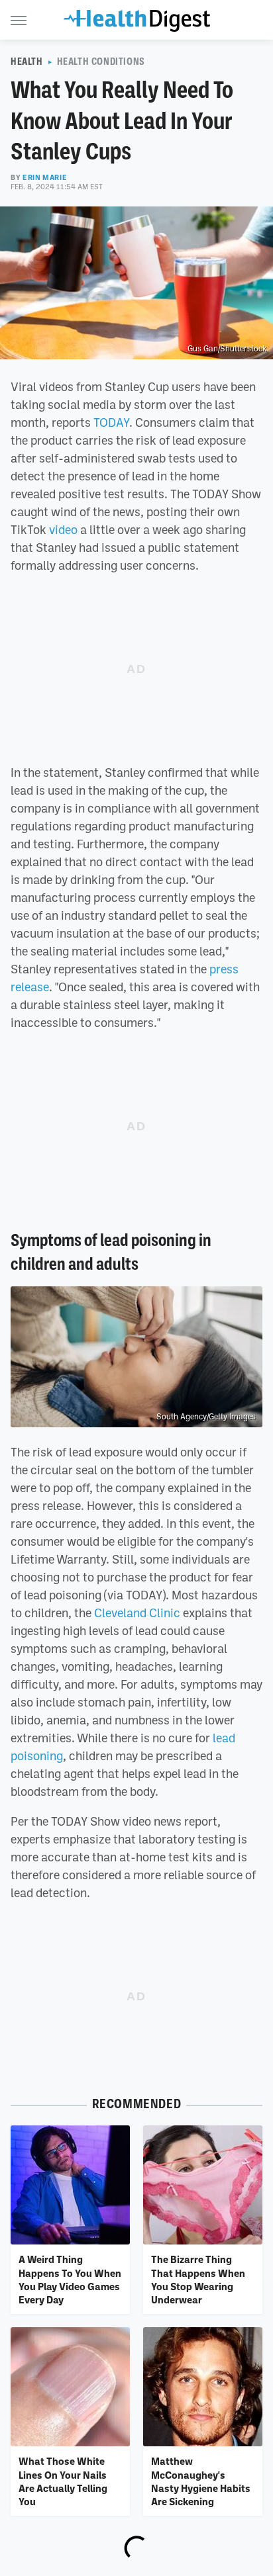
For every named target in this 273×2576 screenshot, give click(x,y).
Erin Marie (45, 177)
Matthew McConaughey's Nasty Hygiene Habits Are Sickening (201, 2481)
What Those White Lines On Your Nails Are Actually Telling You (63, 2481)
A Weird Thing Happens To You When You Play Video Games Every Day (70, 2279)
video (63, 529)
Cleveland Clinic (137, 1613)
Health (27, 62)
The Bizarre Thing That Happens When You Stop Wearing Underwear (198, 2279)
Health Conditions (101, 62)
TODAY (111, 422)
